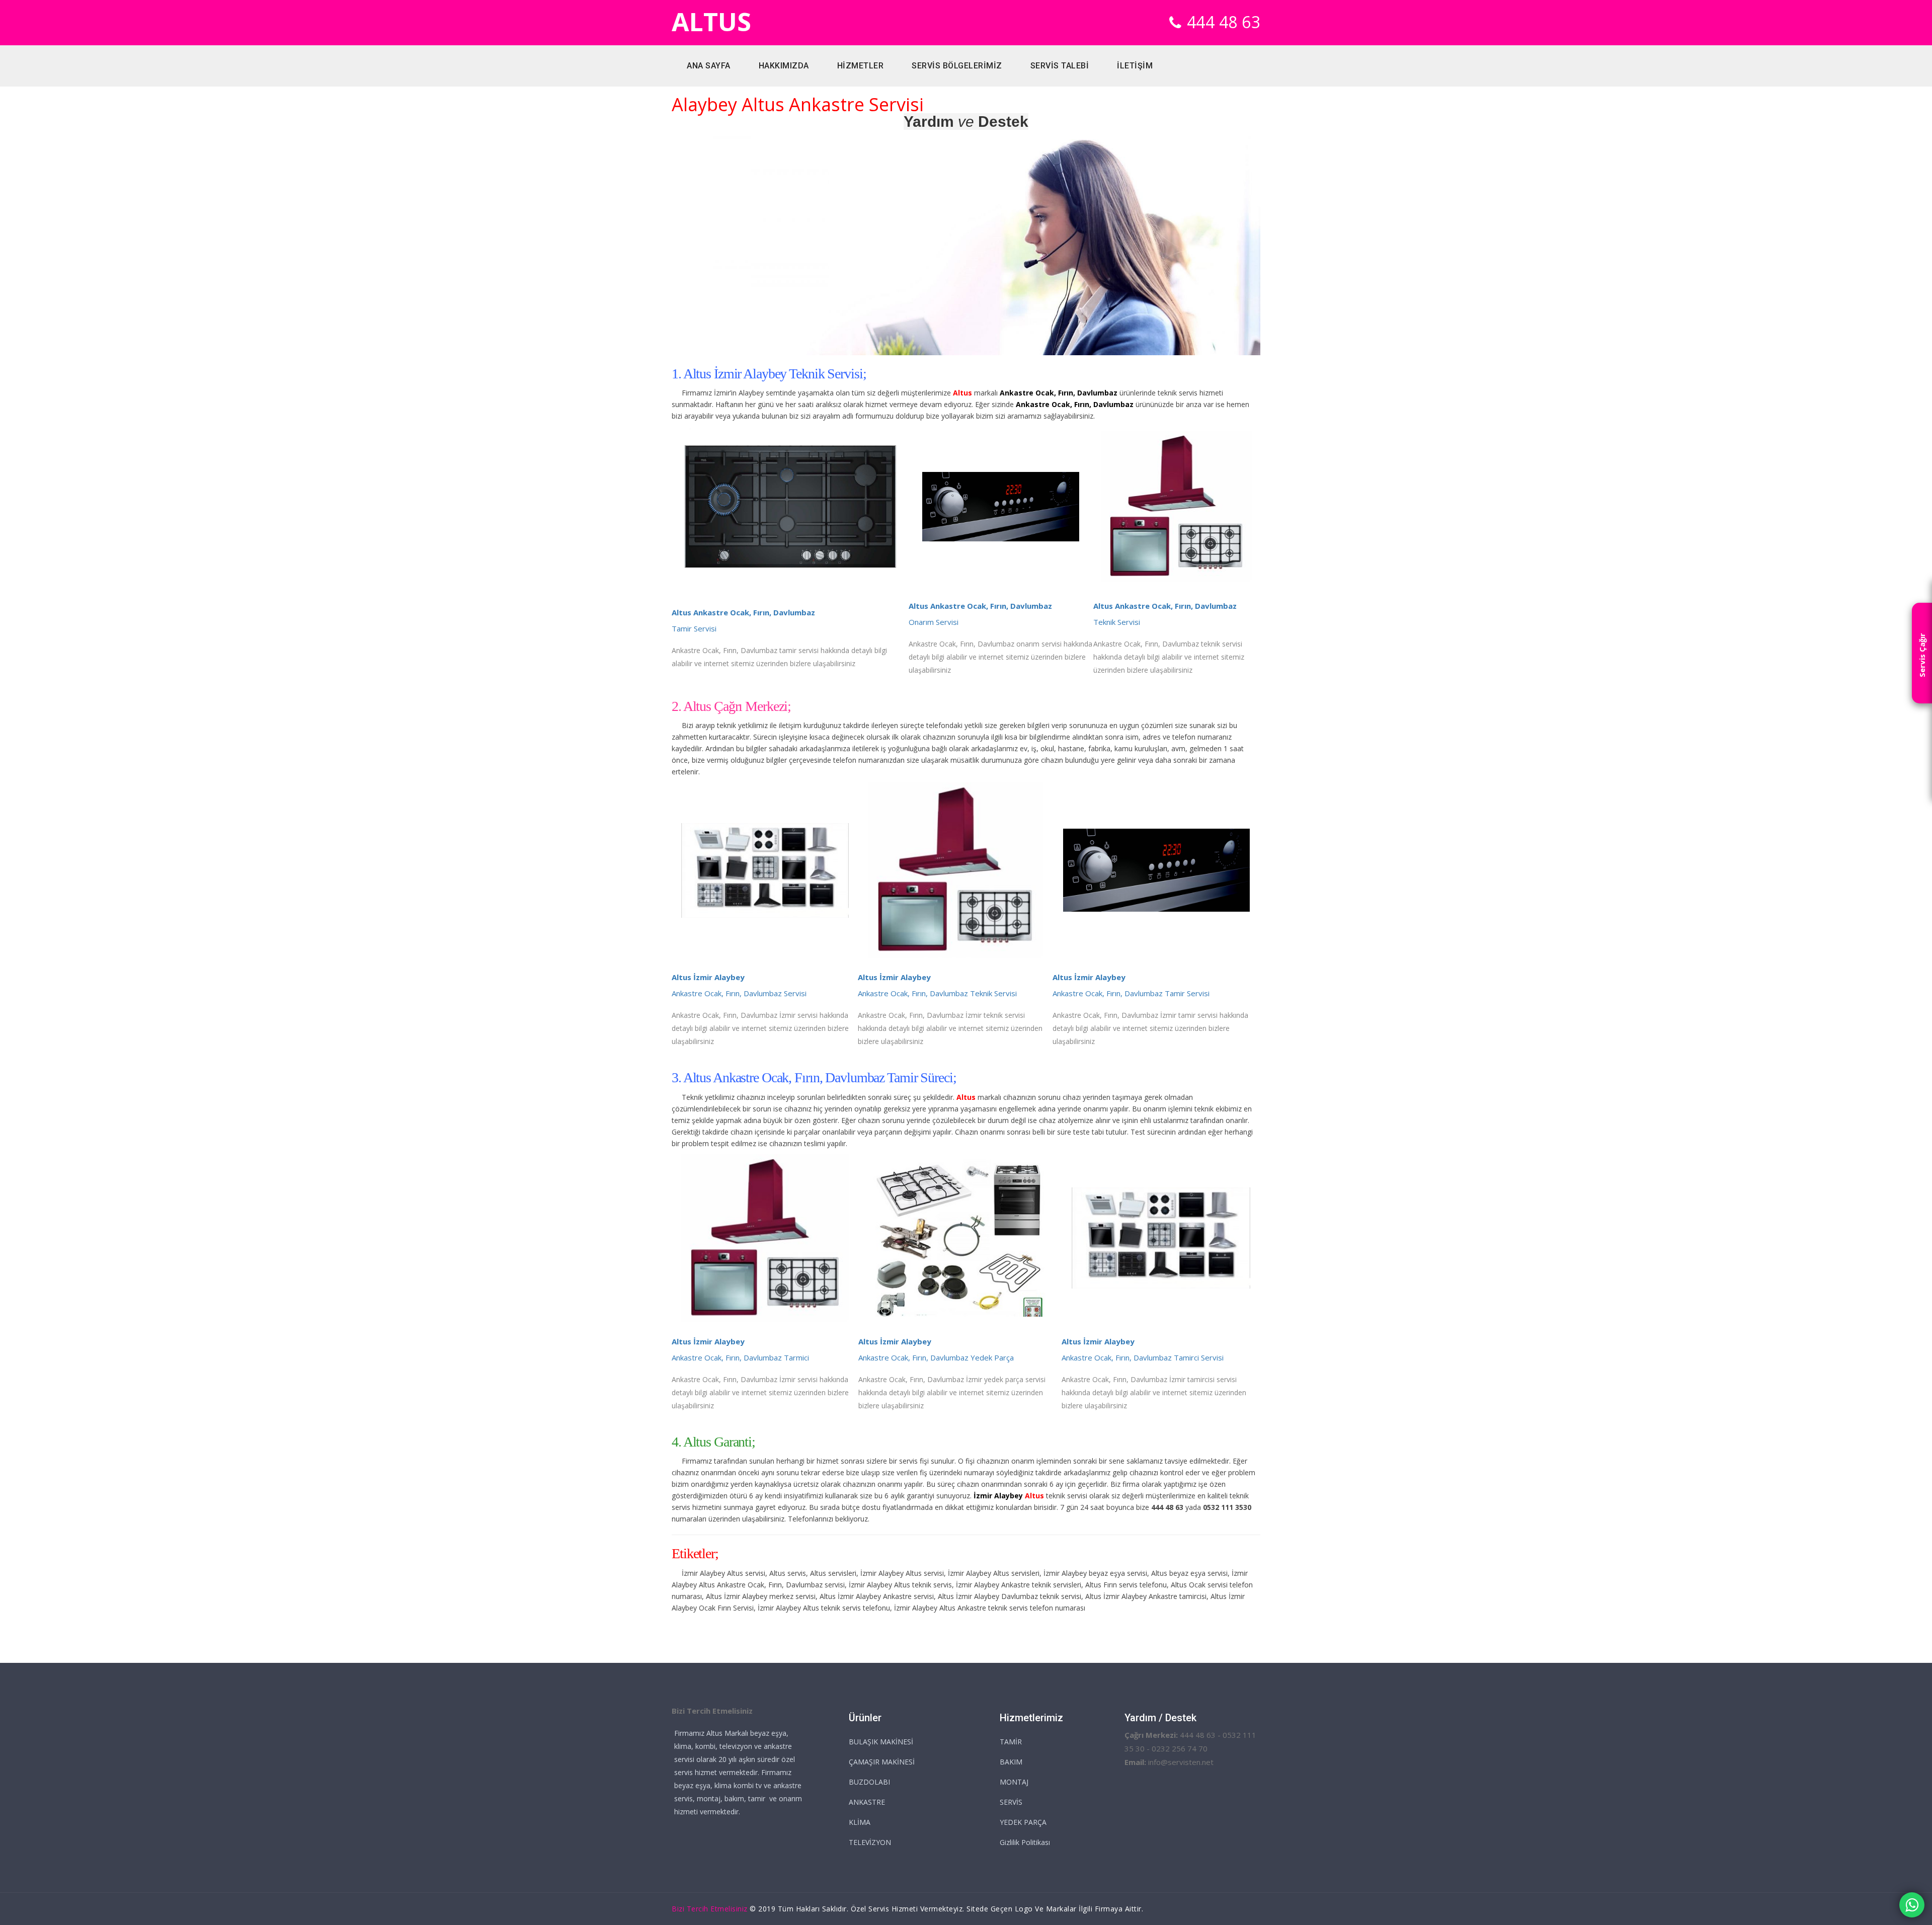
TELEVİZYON (870, 1842)
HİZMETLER (861, 66)
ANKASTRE (867, 1802)
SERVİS (1011, 1802)
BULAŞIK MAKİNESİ (881, 1742)
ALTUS (711, 22)
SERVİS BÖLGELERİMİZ (957, 66)
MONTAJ (1014, 1782)
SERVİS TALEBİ (1060, 66)
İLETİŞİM (1135, 66)
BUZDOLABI (869, 1782)
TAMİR (1011, 1742)
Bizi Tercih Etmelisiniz (710, 1909)
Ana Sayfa (709, 66)
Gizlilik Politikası (1025, 1842)
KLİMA (860, 1822)
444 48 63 (1224, 22)
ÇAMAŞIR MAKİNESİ (882, 1762)
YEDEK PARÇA (1023, 1822)
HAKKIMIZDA (784, 66)
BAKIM (1011, 1762)
